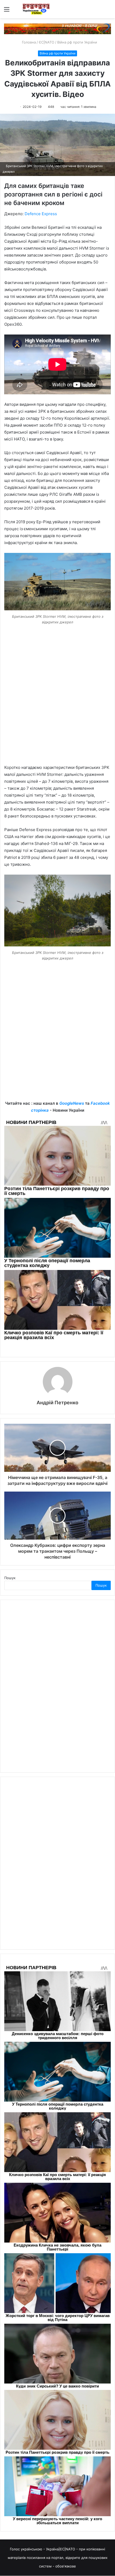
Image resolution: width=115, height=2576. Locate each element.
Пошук (10, 1578)
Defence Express (41, 214)
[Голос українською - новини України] (36, 9)
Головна (28, 42)
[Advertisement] (57, 703)
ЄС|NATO (47, 42)
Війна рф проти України (77, 42)
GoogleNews (72, 1103)
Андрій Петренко (57, 1403)
